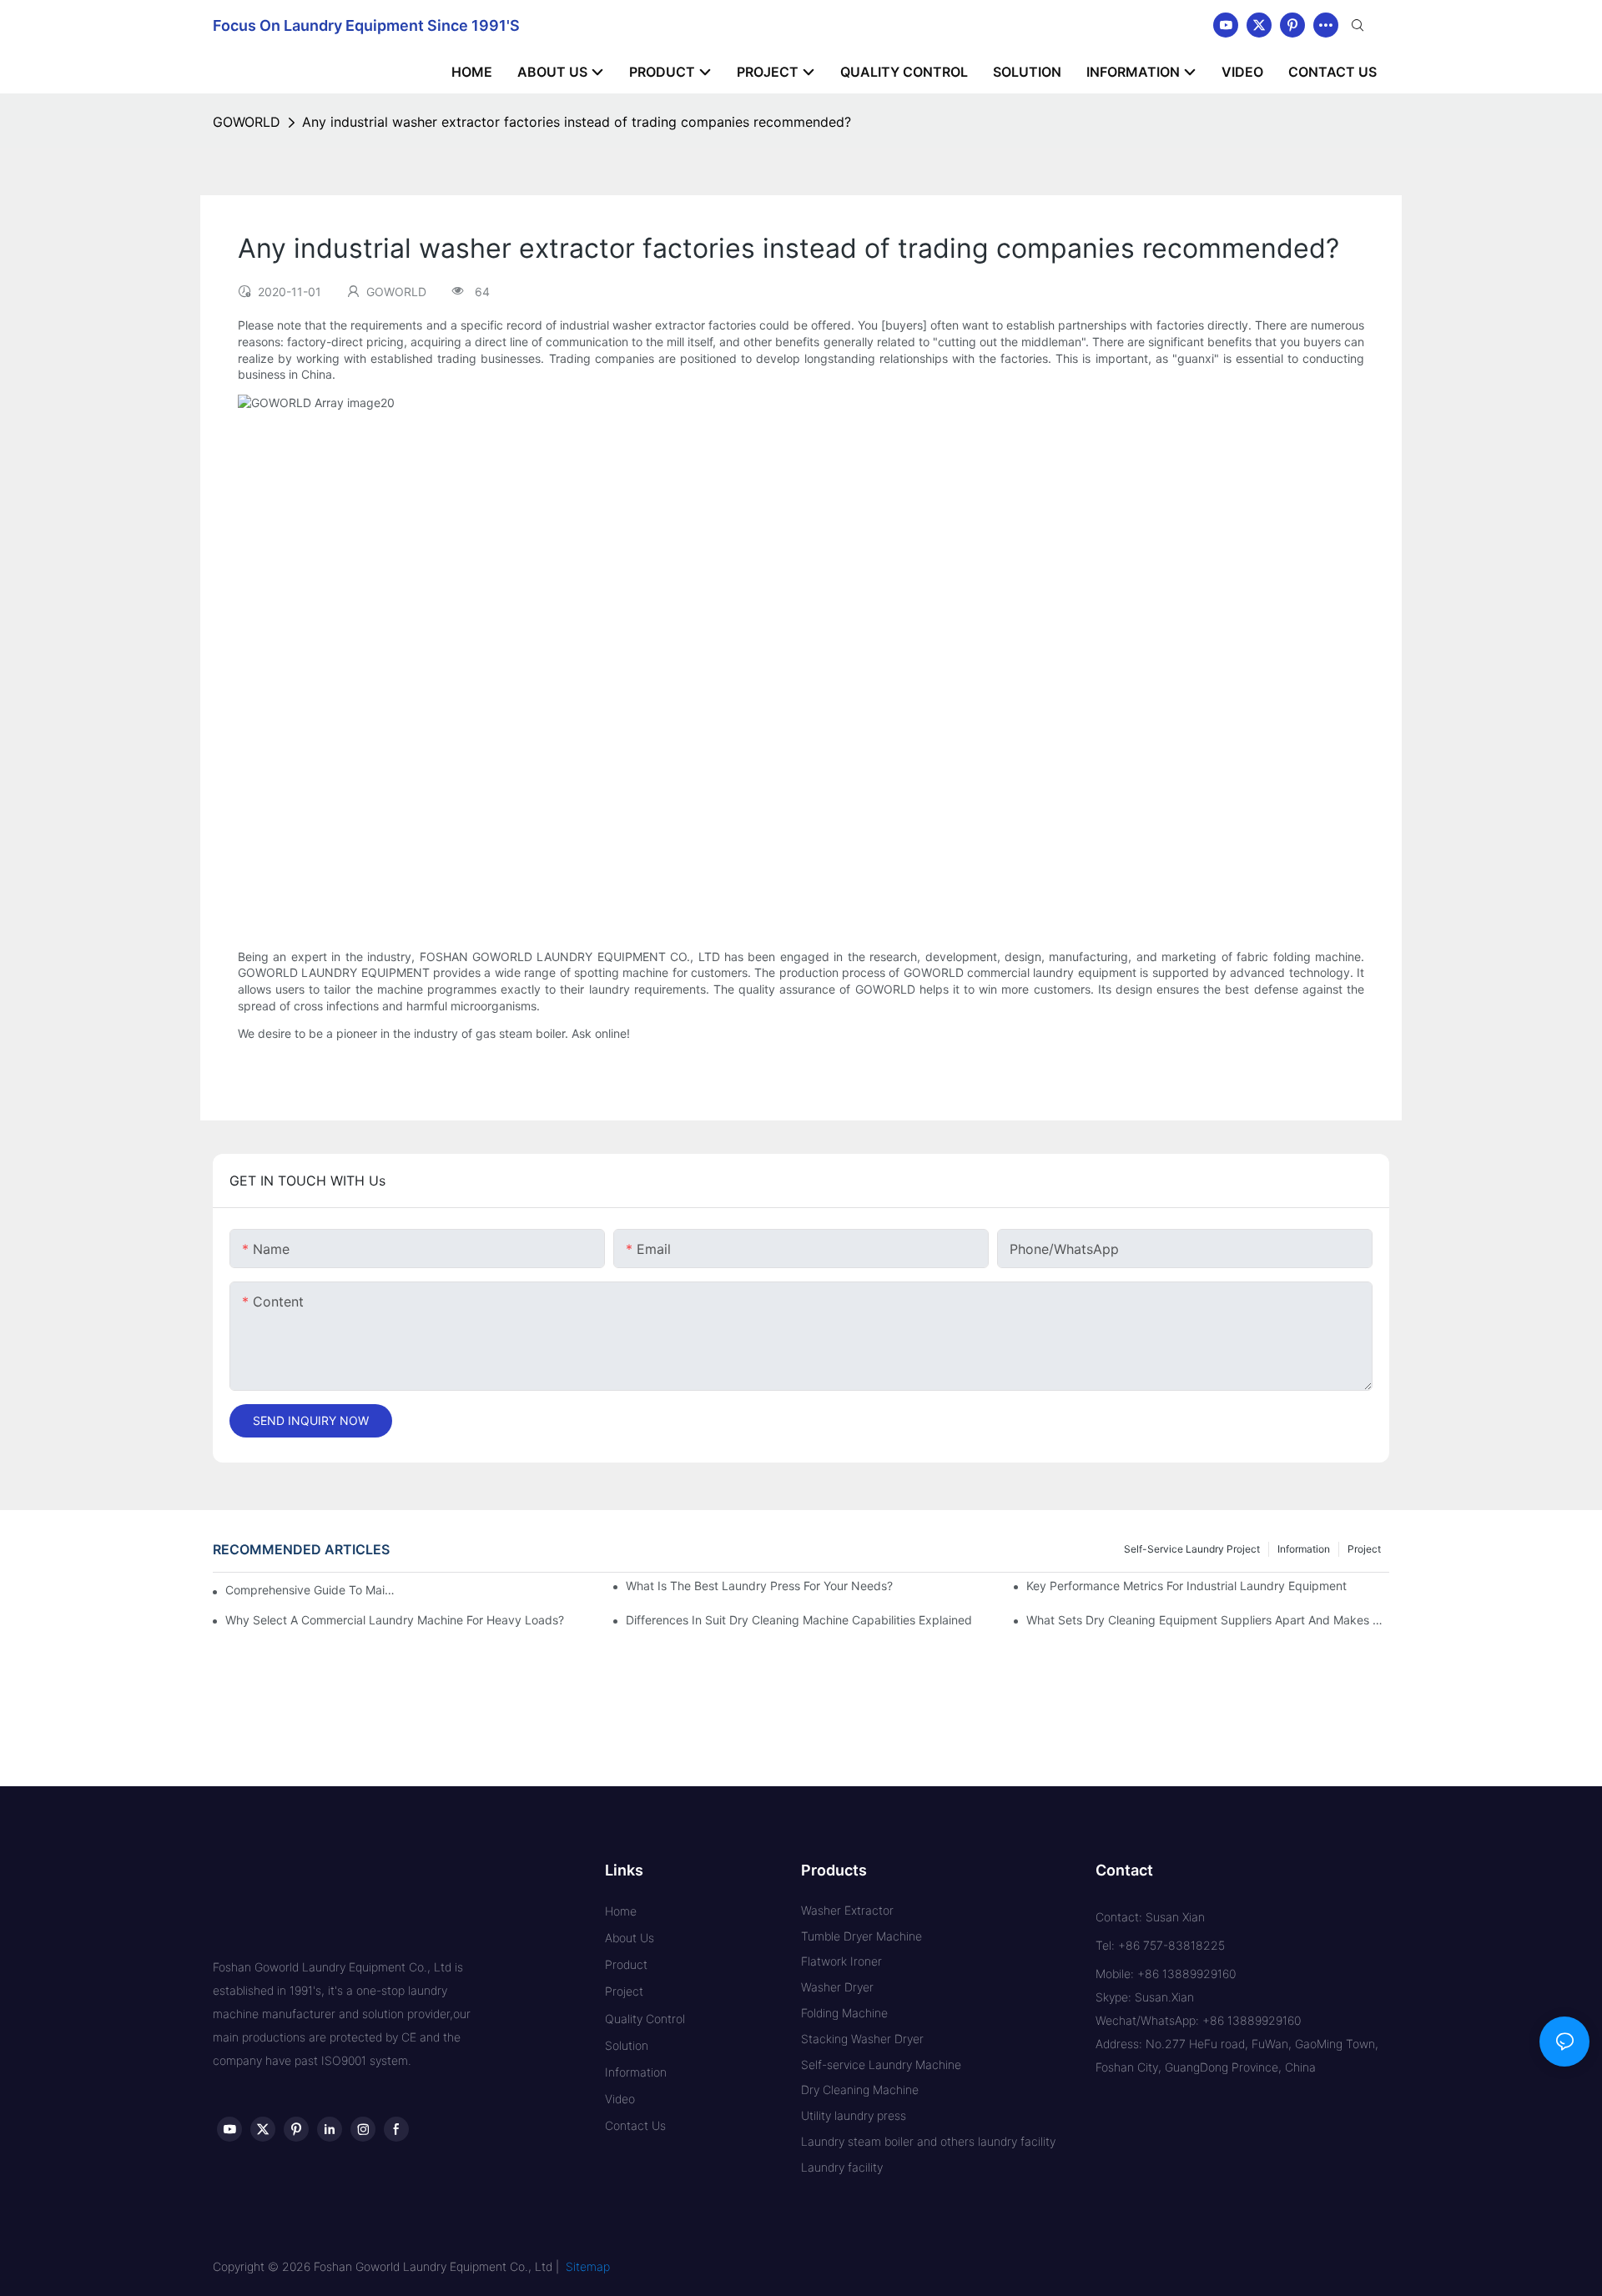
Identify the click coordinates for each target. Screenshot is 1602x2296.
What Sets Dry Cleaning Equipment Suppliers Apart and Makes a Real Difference (1208, 1620)
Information (1304, 1549)
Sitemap (588, 2266)
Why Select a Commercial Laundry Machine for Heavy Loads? (395, 1620)
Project (1364, 1549)
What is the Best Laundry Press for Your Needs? (759, 1586)
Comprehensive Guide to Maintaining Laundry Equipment (313, 1590)
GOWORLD (247, 122)
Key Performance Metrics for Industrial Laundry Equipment (1186, 1586)
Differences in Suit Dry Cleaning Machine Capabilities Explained (799, 1620)
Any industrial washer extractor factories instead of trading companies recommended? (577, 122)
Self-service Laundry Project (1192, 1549)
